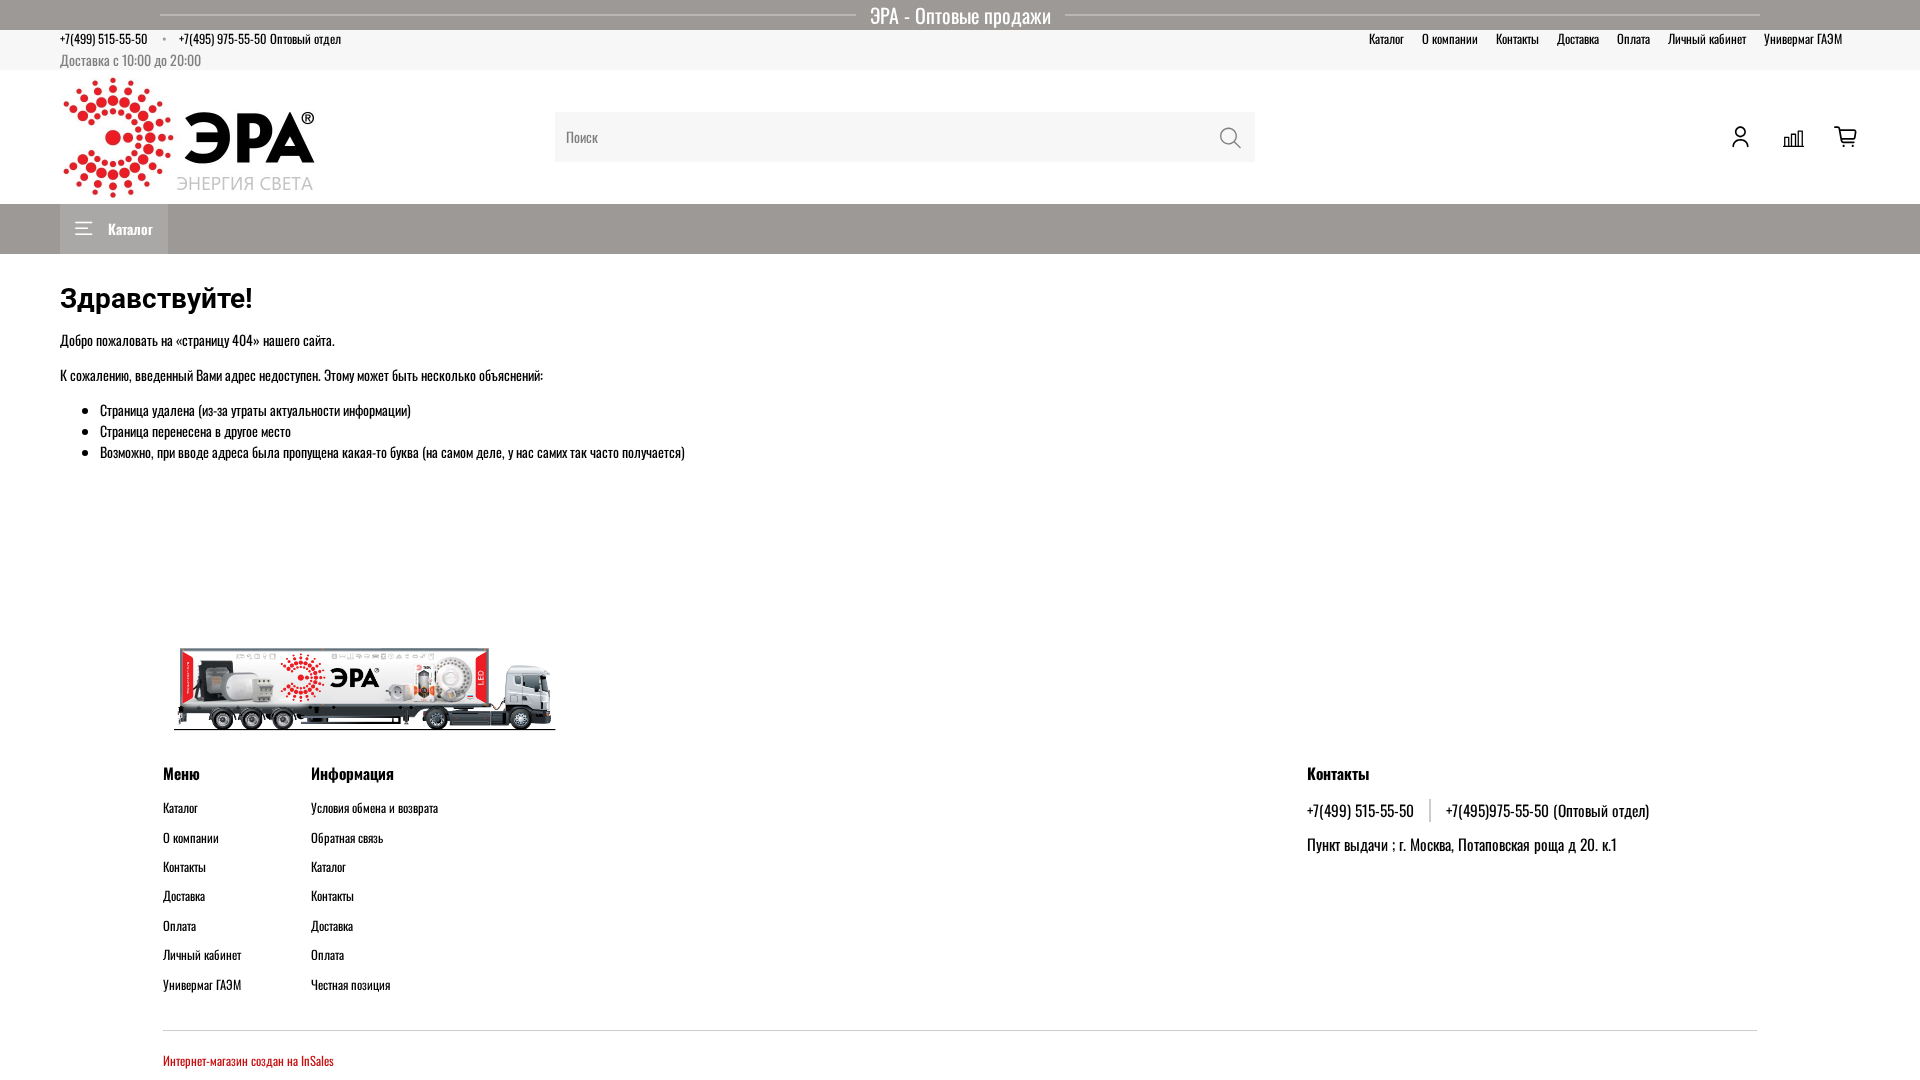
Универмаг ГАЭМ (1803, 38)
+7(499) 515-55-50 (104, 38)
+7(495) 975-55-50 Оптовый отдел (260, 38)
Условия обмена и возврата (374, 808)
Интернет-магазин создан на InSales (248, 1060)
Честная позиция (350, 985)
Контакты (1517, 38)
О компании (1450, 38)
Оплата (1633, 38)
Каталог (1386, 38)
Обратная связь (347, 838)
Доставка (1578, 38)
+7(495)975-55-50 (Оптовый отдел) (1547, 810)
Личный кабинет (1707, 38)
